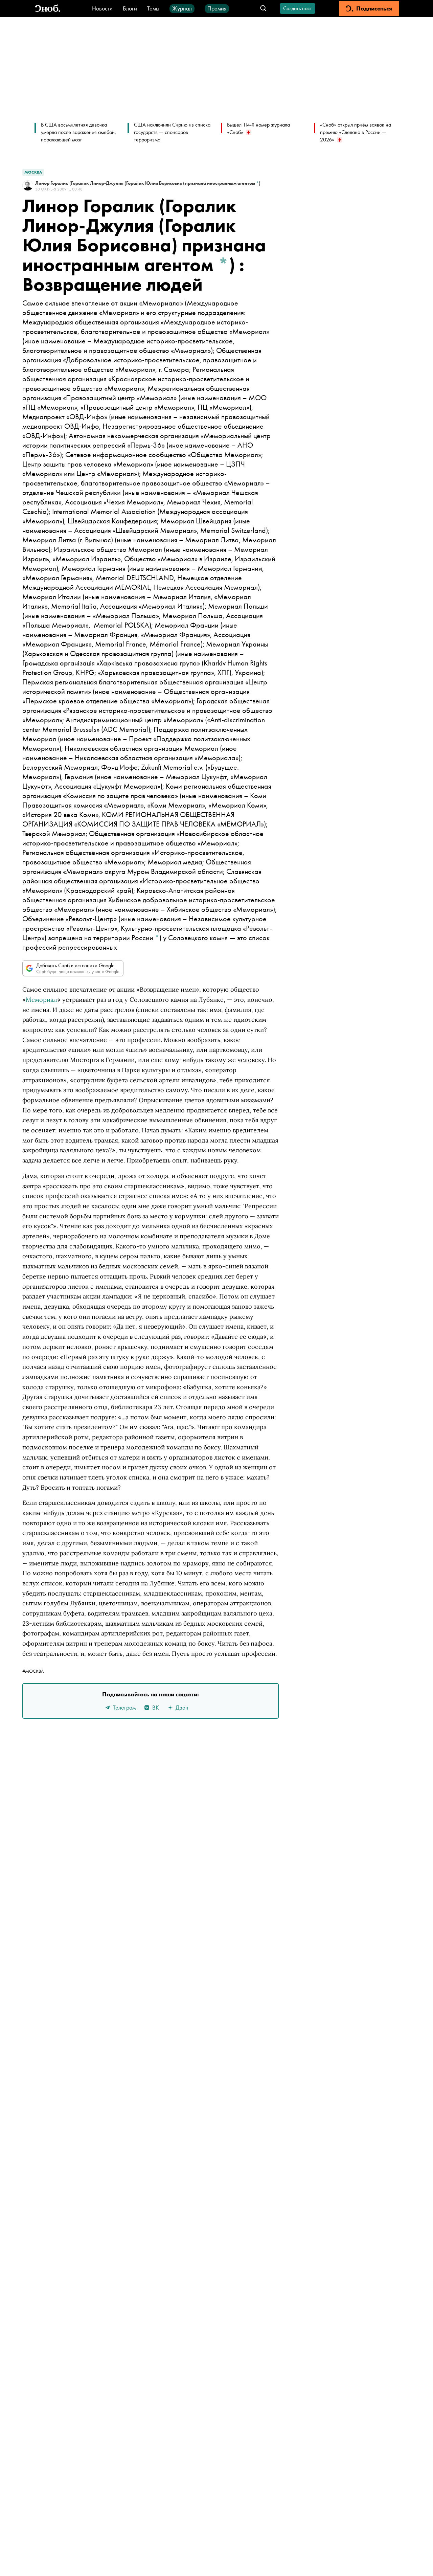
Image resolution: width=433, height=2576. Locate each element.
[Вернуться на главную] (48, 9)
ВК (156, 1707)
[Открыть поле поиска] (263, 9)
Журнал (182, 8)
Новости (102, 8)
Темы (153, 8)
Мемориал (41, 1000)
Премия (217, 8)
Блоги (130, 8)
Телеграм (124, 1707)
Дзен (182, 1707)
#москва (33, 1671)
